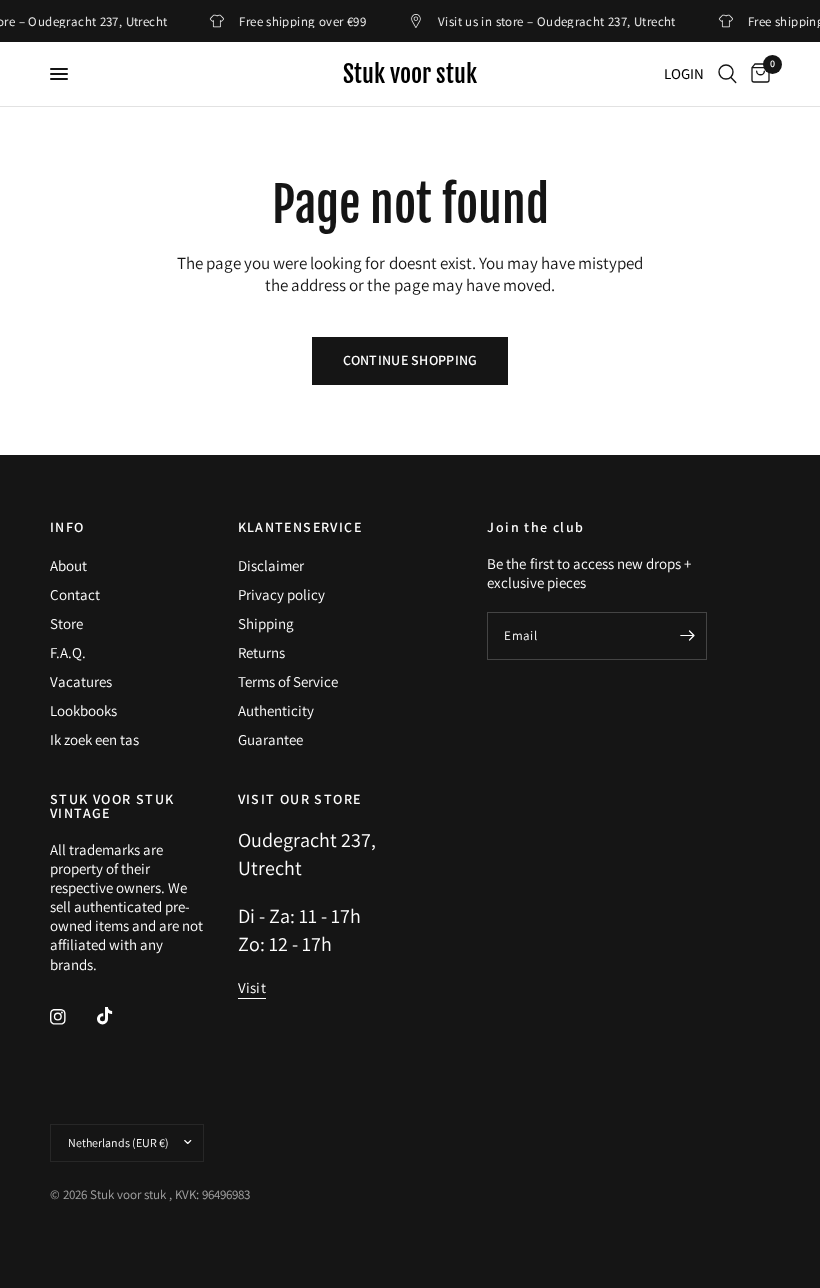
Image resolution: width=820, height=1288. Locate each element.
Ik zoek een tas (94, 739)
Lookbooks (83, 710)
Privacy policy (281, 594)
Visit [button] (252, 987)
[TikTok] (119, 1016)
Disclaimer (271, 565)
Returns (261, 652)
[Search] (727, 74)
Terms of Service (288, 681)
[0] (757, 74)
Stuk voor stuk (410, 74)
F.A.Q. (68, 652)
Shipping (266, 623)
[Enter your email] (687, 636)
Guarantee (270, 739)
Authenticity (276, 710)
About (68, 565)
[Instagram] (72, 1017)
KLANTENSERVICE (300, 527)
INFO (67, 527)
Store (66, 623)
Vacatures (81, 681)
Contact (75, 594)
